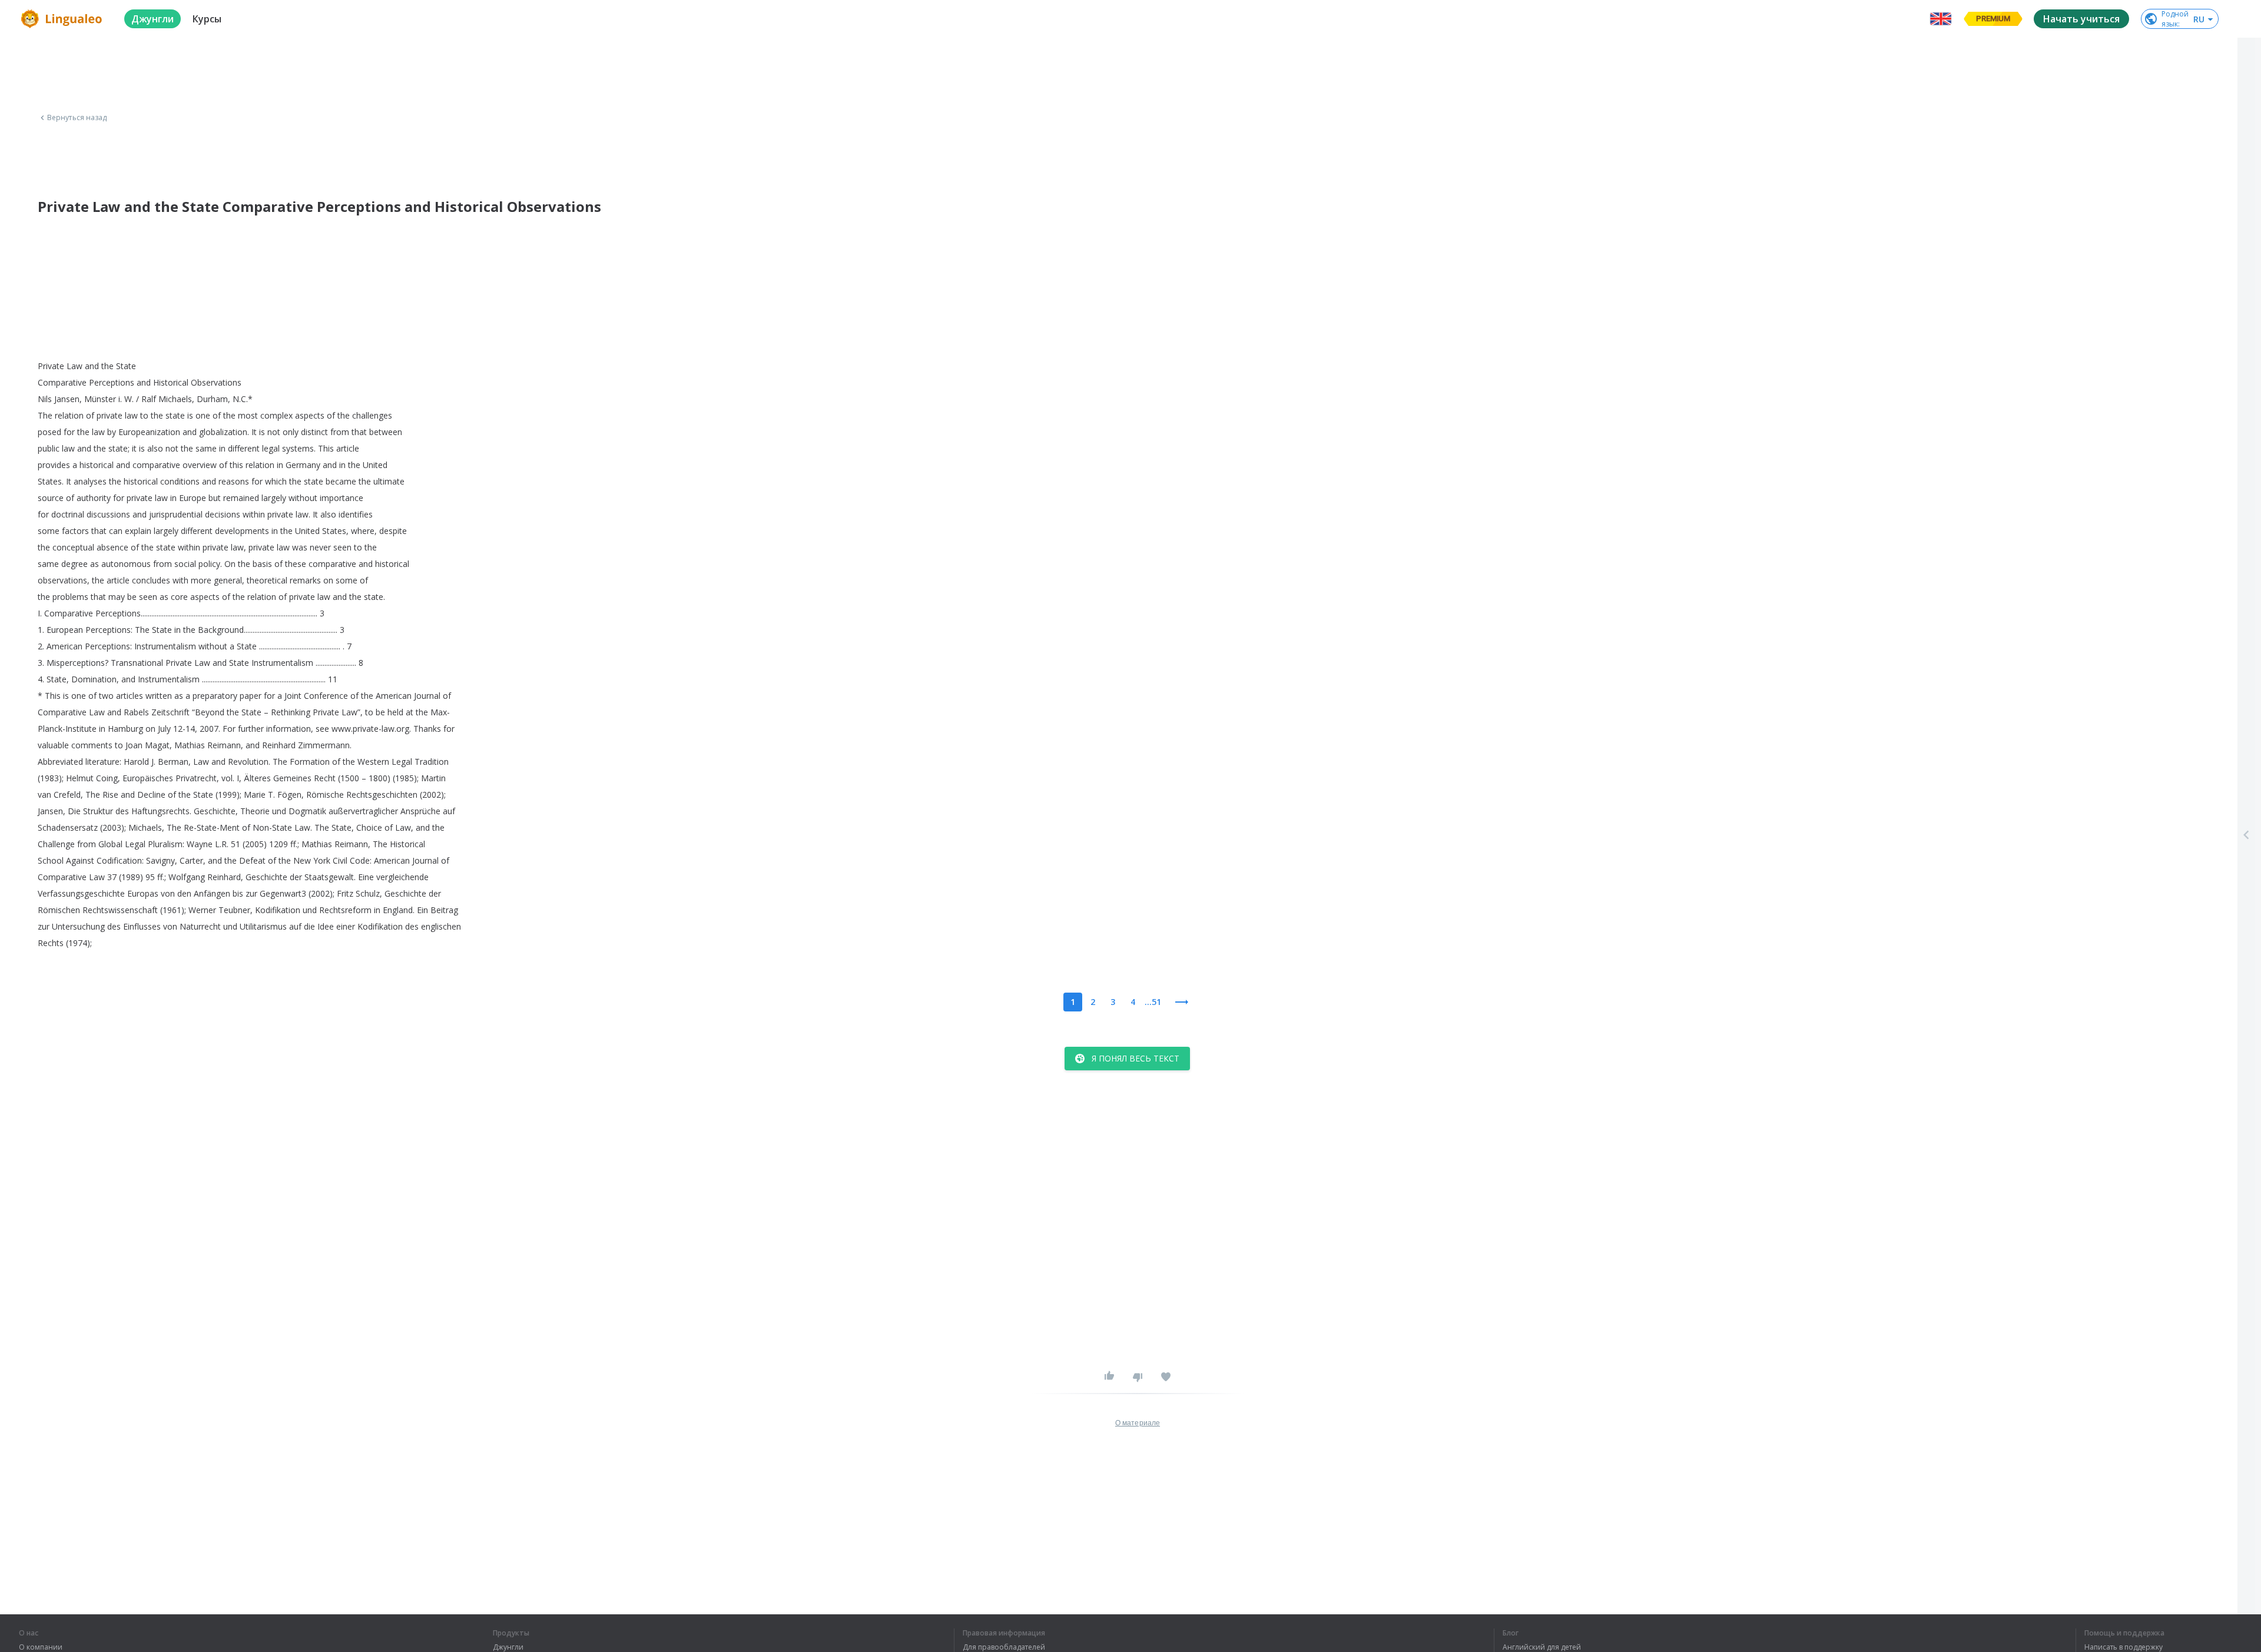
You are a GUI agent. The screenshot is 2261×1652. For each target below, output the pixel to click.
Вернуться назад (77, 118)
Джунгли (508, 1647)
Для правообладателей (1004, 1647)
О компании (41, 1647)
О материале (1138, 1423)
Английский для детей (1542, 1647)
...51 (1153, 1002)
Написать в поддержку (2124, 1647)
